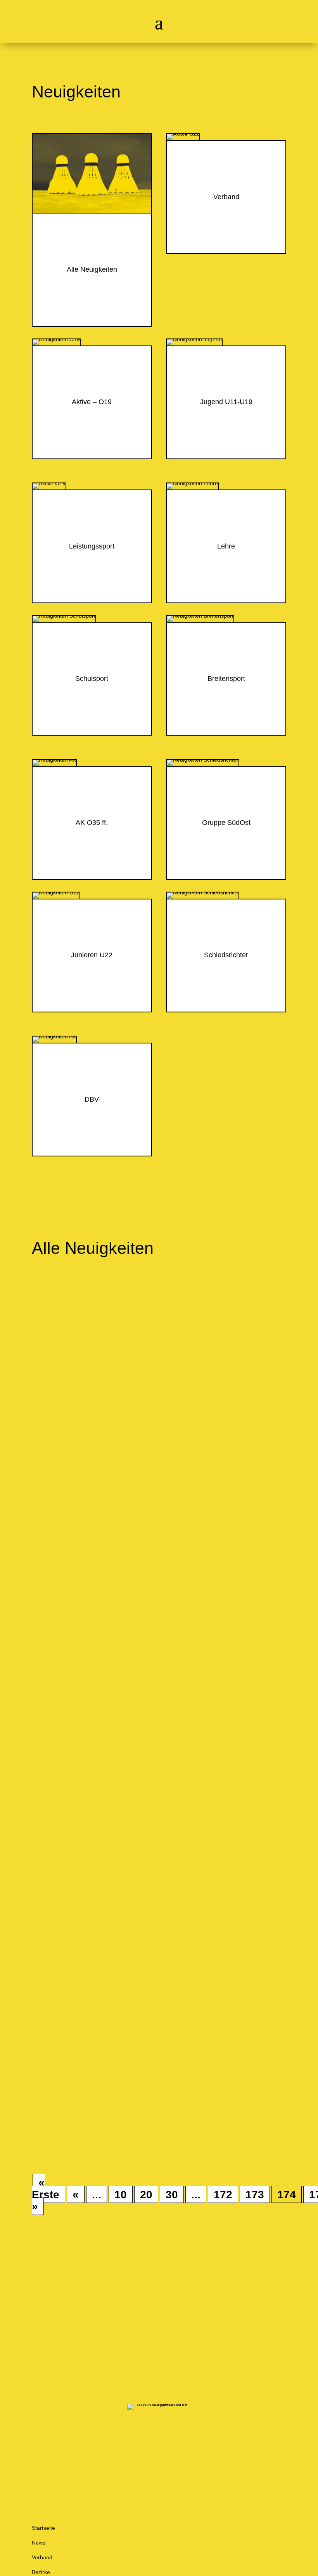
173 (255, 2194)
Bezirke (41, 2572)
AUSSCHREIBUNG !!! (86, 1603)
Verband (42, 2557)
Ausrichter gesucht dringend (97, 1909)
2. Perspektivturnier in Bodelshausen (115, 1819)
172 (223, 2194)
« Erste (46, 2188)
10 (121, 2194)
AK (78, 2118)
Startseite (43, 2528)
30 (172, 2194)
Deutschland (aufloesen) (108, 1322)
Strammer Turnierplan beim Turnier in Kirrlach (133, 1513)
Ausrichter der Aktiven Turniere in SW (117, 1998)
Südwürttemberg (96, 1722)
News (39, 2543)
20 (146, 2194)
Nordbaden (89, 1529)
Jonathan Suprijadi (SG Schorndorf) (113, 1306)
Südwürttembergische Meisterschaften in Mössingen (147, 1706)
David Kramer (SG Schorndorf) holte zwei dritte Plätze (151, 1410)
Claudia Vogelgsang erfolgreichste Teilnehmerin (137, 2101)
